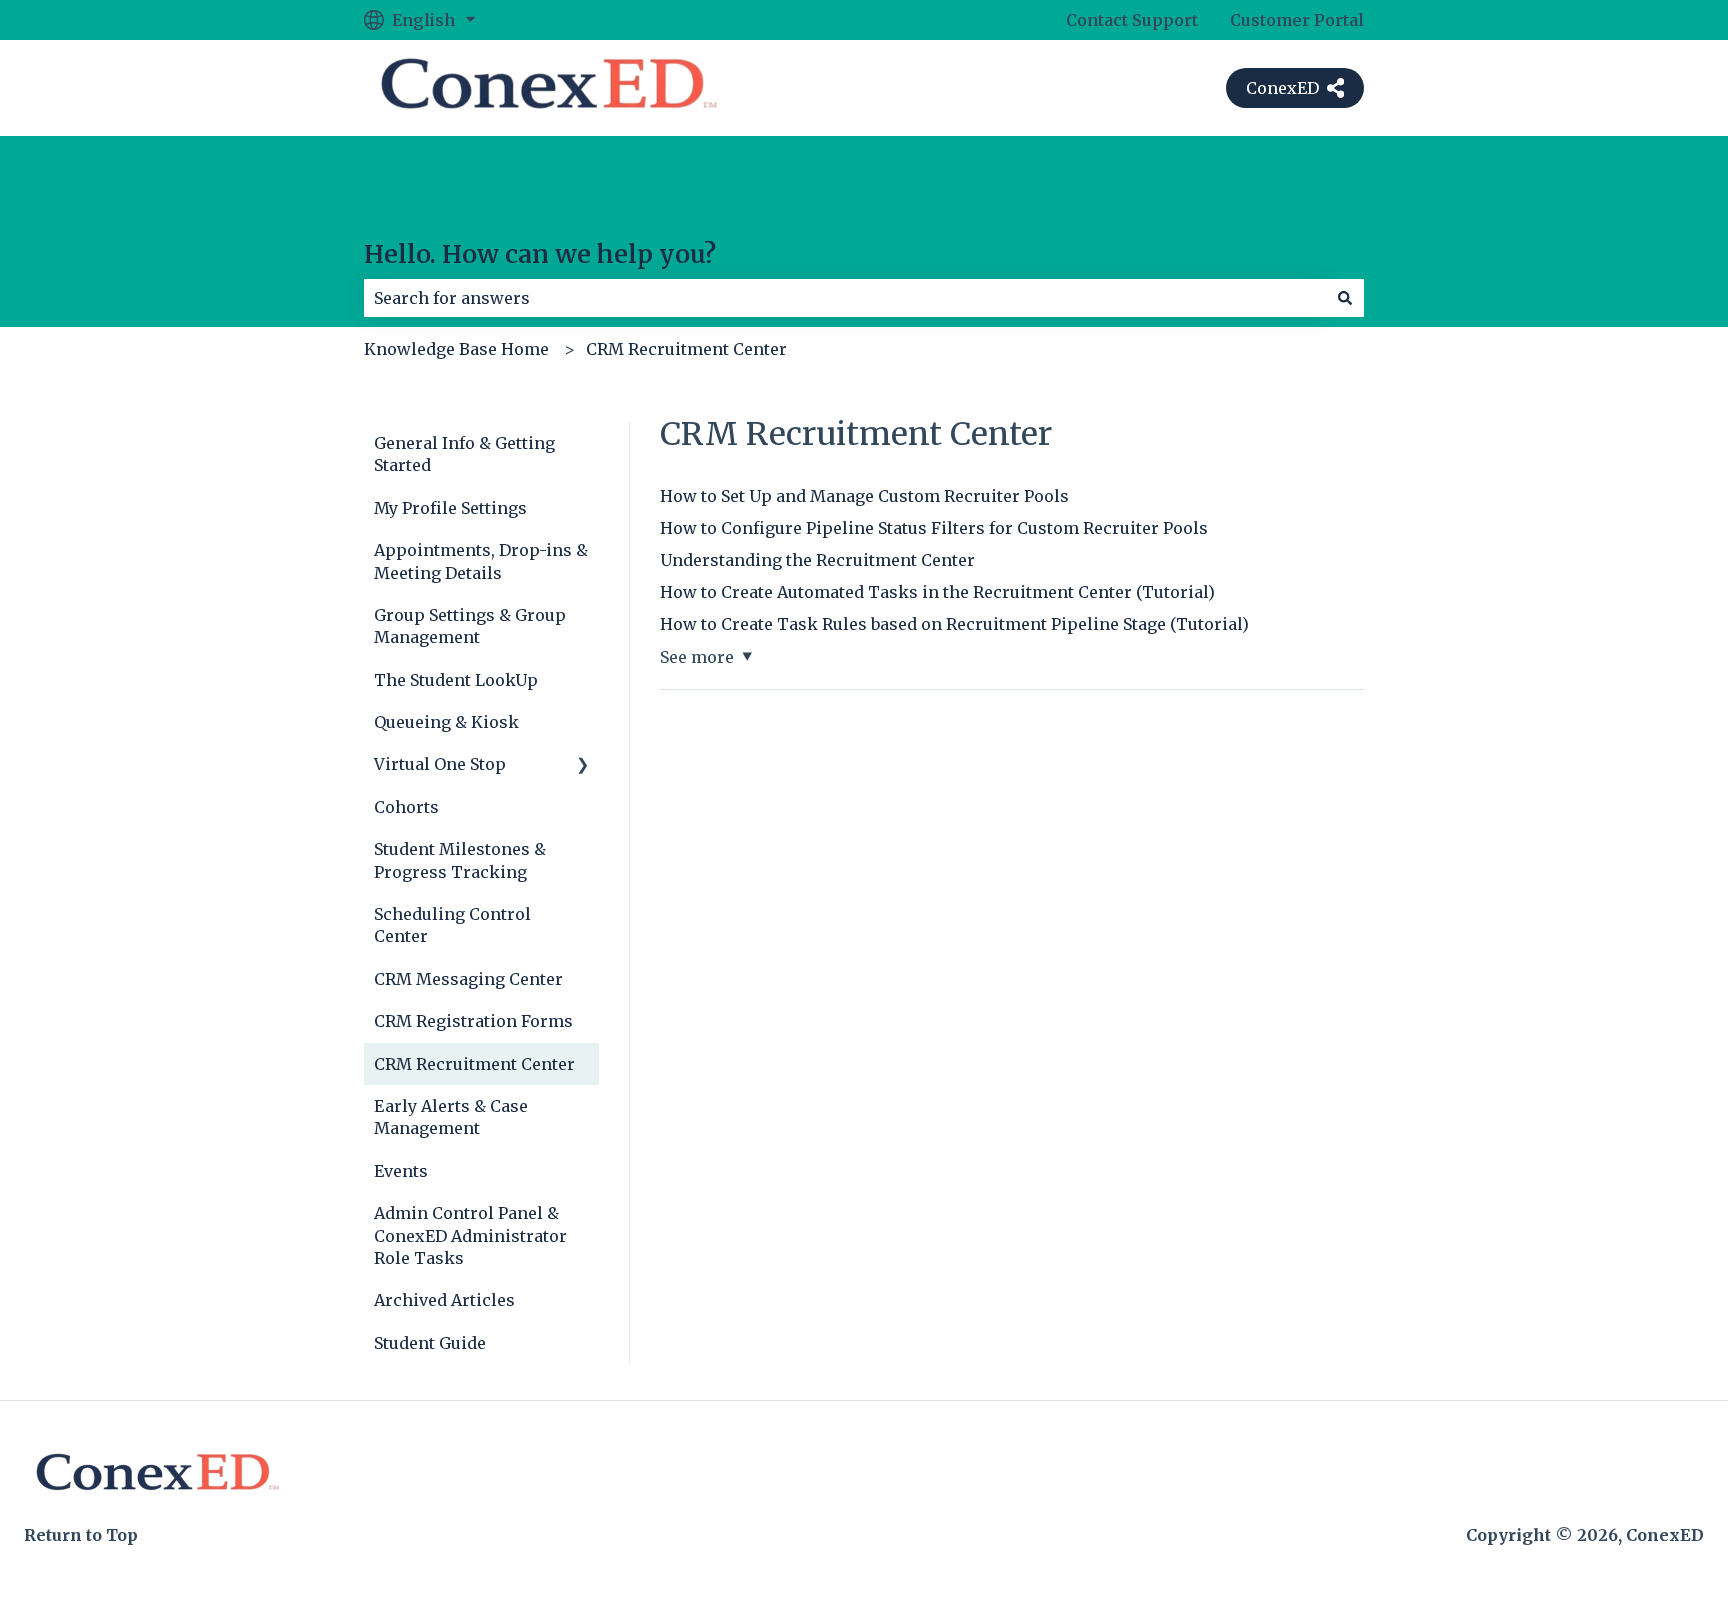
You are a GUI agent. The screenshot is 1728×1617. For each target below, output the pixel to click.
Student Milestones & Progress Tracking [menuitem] (460, 860)
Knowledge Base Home (456, 349)
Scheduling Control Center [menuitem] (452, 925)
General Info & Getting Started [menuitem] (464, 454)
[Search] (1345, 298)
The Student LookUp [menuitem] (456, 680)
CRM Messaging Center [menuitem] (468, 979)
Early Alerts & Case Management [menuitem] (451, 1117)
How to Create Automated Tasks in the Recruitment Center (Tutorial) (937, 592)
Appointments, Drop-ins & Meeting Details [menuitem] (481, 561)
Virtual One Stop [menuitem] (440, 764)
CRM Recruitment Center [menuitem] (474, 1064)
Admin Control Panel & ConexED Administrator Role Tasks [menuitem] (470, 1235)
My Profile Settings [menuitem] (450, 508)
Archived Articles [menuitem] (444, 1300)
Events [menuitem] (401, 1171)
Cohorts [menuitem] (406, 807)
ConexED (1282, 88)
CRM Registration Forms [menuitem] (473, 1021)
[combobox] (845, 298)
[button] (583, 765)
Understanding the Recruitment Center (817, 560)
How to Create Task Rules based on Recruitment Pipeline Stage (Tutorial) (954, 624)
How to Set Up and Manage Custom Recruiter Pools (864, 496)
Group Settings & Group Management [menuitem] (470, 626)
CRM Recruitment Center (686, 349)
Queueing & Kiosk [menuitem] (446, 722)
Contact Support (1132, 20)
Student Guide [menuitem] (430, 1343)
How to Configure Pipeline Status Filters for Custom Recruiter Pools (934, 528)
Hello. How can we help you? (540, 254)
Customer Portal (1297, 20)
